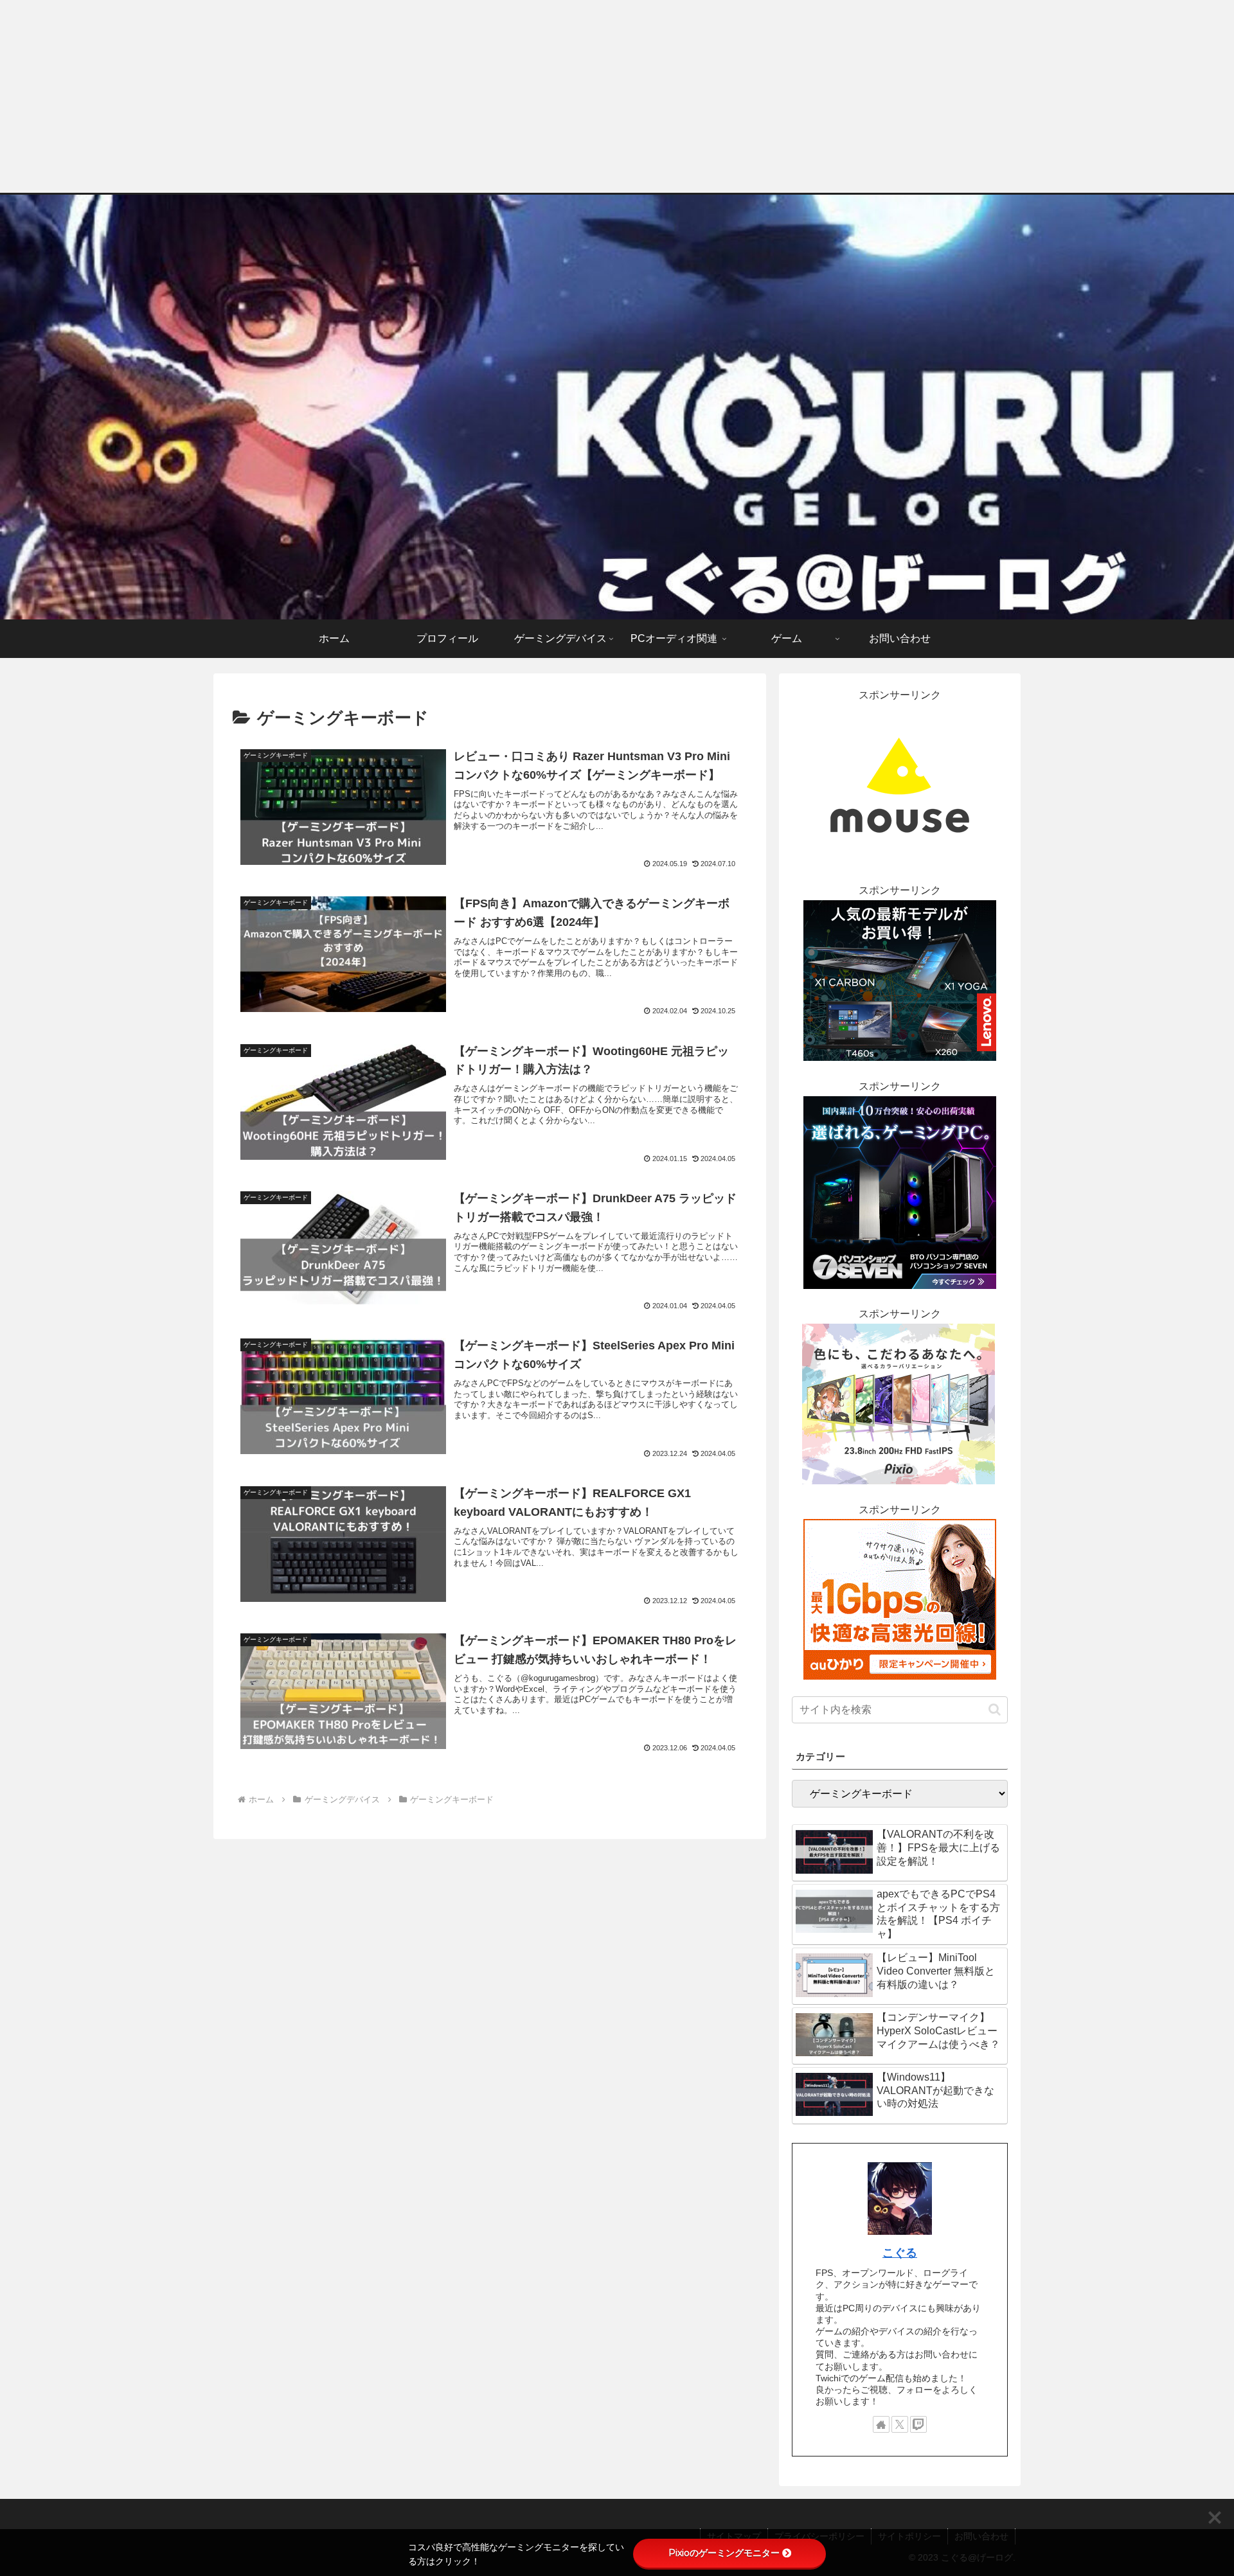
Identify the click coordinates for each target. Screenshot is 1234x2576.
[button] (995, 1710)
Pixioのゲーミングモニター (724, 2553)
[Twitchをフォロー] (918, 2424)
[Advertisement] (617, 96)
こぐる (900, 2253)
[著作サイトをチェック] (881, 2424)
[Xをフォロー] (900, 2424)
